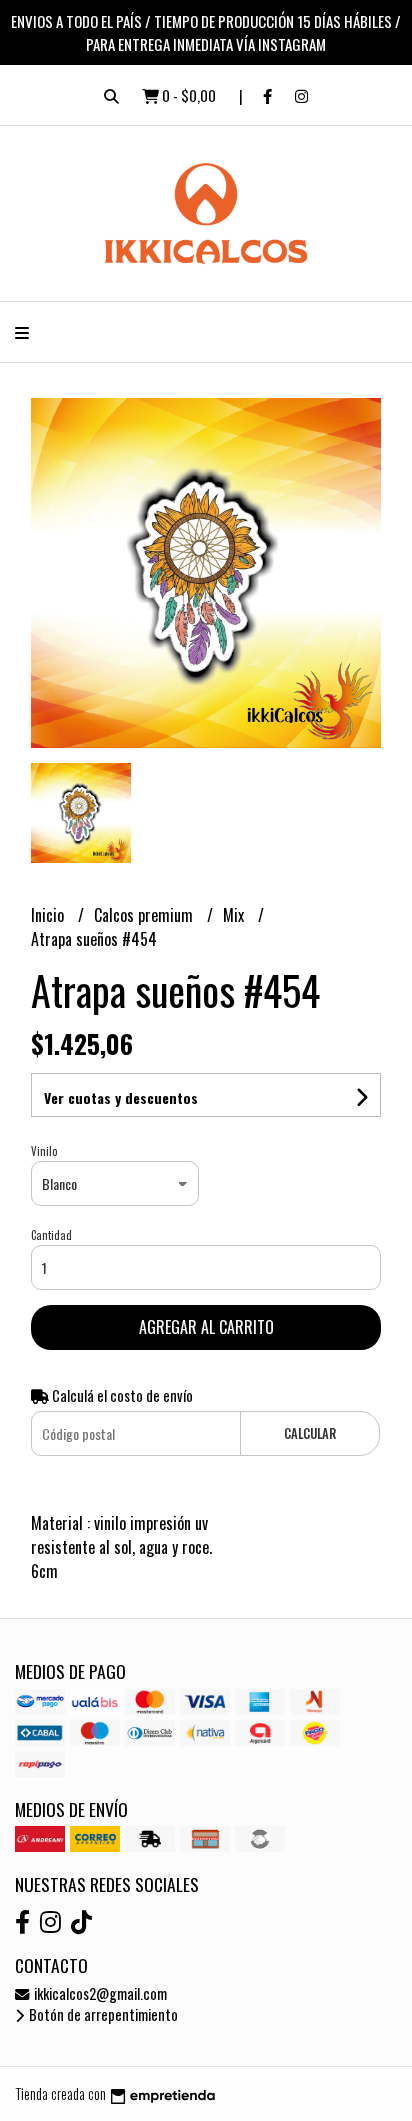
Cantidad (51, 1235)
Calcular (310, 1433)
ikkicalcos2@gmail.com (99, 1993)
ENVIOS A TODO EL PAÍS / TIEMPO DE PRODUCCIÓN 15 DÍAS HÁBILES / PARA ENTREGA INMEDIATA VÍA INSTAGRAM (206, 32)
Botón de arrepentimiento (102, 2014)
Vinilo (44, 1151)
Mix (235, 915)
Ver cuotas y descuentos (121, 1097)
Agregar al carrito (206, 1327)
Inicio (49, 915)
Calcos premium (145, 915)
